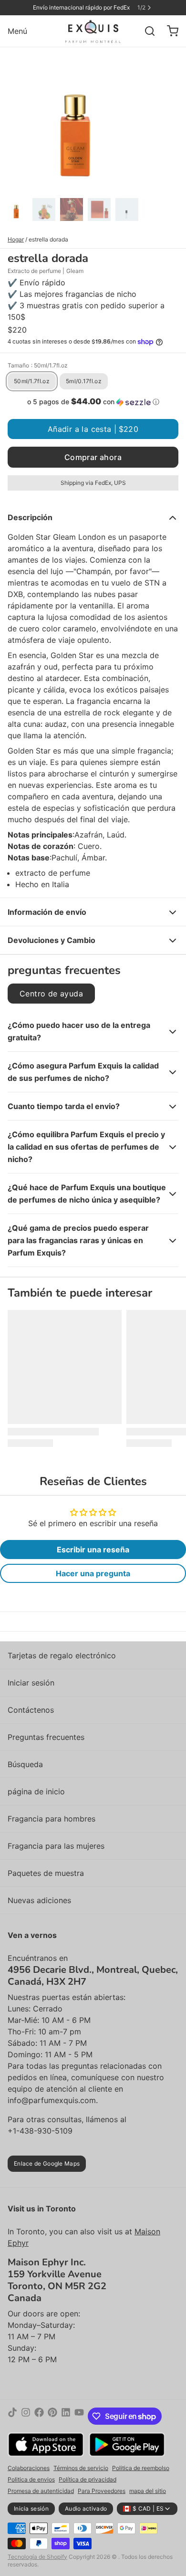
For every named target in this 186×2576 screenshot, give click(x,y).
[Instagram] (26, 2416)
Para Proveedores (102, 2491)
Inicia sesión (31, 2508)
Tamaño (38, 365)
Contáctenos (31, 1710)
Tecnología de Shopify (37, 2557)
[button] (93, 402)
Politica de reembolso (141, 2468)
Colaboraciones (29, 2468)
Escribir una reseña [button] (93, 1550)
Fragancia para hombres (52, 1819)
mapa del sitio (148, 2491)
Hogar (16, 239)
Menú (17, 31)
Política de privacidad (88, 2479)
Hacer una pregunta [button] (93, 1573)
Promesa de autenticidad (41, 2491)
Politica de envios (31, 2479)
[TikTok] (12, 2416)
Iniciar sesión (31, 1683)
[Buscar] (146, 31)
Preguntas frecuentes (46, 1737)
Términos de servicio (81, 2468)
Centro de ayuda (51, 994)
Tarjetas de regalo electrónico (62, 1655)
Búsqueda (25, 1764)
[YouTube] (79, 2416)
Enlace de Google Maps (47, 2163)
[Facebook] (39, 2416)
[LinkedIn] (66, 2416)
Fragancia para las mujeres (56, 1846)
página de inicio (36, 1791)
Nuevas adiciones (39, 1900)
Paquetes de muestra (46, 1873)
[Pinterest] (52, 2416)
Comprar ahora (93, 457)
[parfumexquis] (93, 31)
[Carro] (169, 31)
